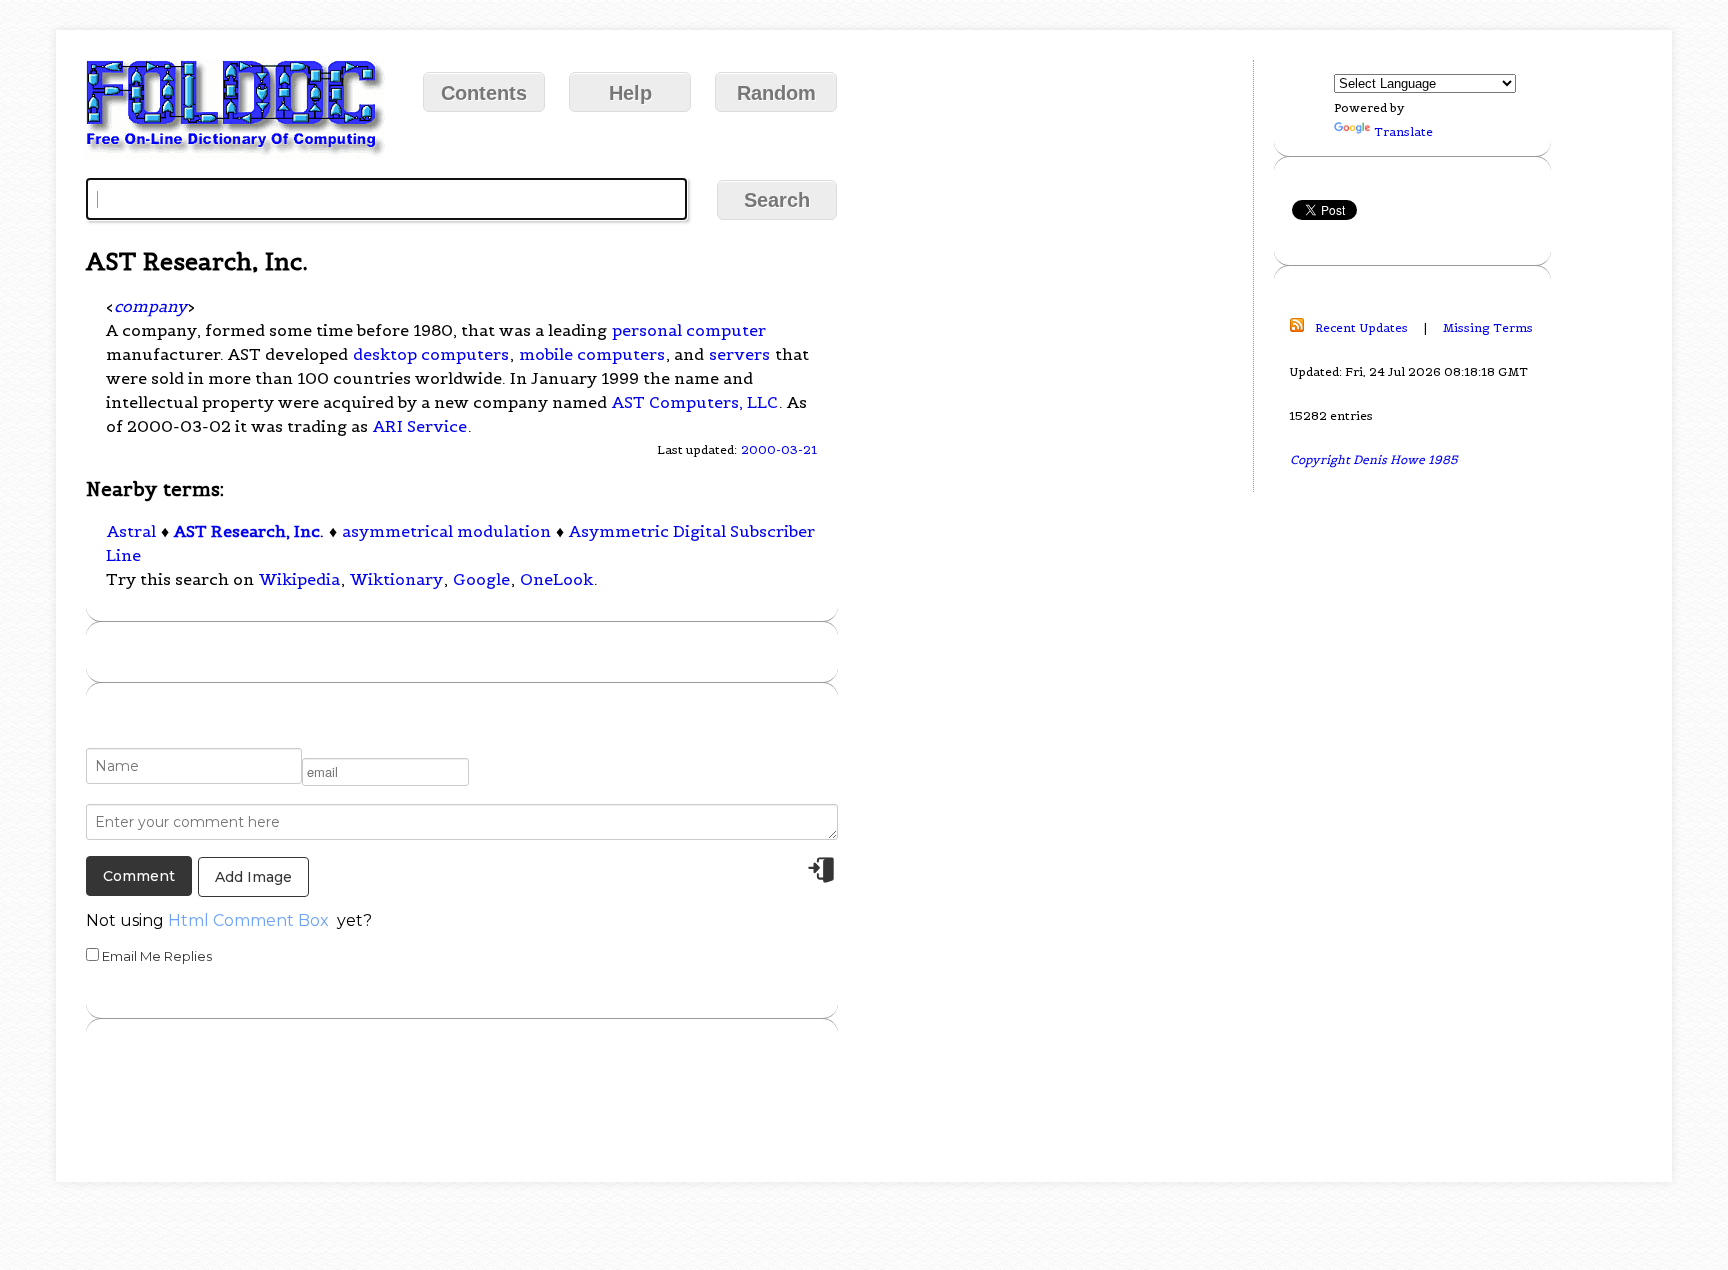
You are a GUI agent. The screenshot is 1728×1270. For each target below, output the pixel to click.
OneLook (556, 579)
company (150, 306)
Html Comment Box (248, 920)
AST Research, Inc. (249, 531)
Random (776, 93)
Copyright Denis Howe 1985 (1374, 459)
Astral (131, 531)
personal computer (689, 330)
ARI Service (420, 426)
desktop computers (431, 354)
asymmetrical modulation (446, 531)
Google (481, 579)
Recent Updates (1361, 327)
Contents (484, 93)
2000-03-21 (779, 449)
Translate (1403, 131)
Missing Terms (1488, 327)
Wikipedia (299, 579)
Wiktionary (396, 579)
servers (739, 354)
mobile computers (592, 354)
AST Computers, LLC (695, 402)
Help (630, 93)
